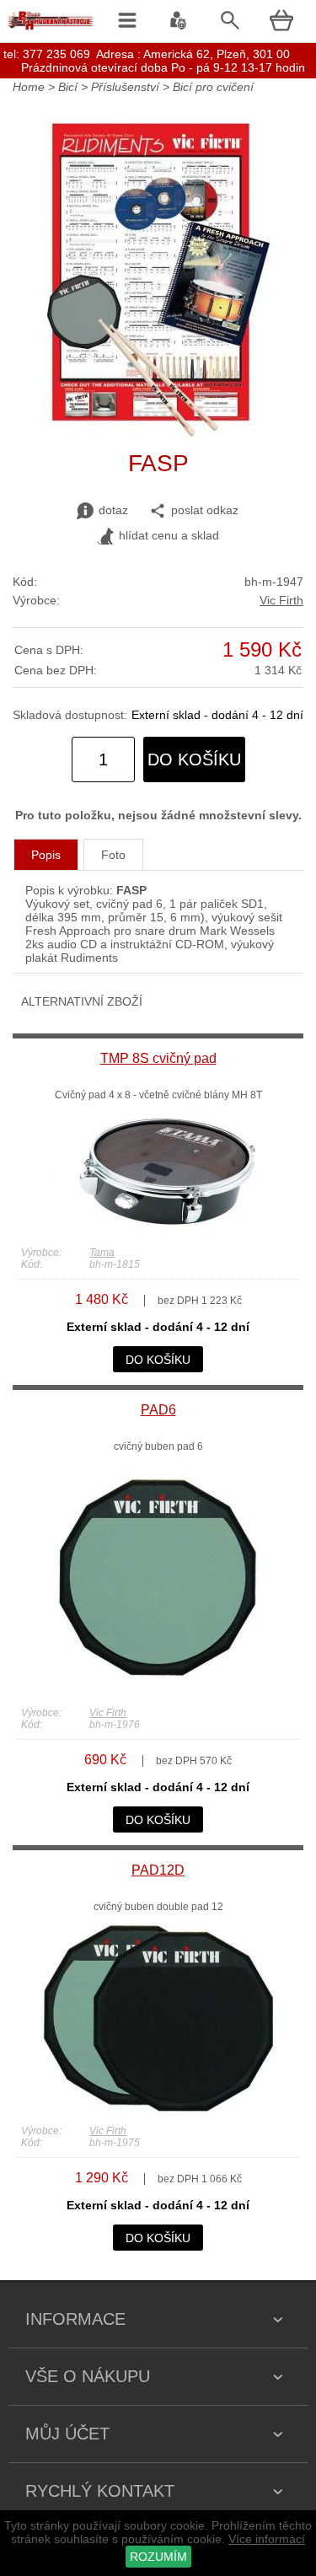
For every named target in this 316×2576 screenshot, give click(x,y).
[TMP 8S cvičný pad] (158, 1232)
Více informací (267, 2539)
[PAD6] (158, 1692)
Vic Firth (281, 600)
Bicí (68, 87)
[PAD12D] (158, 2110)
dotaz (113, 510)
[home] (51, 30)
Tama (102, 1253)
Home (29, 87)
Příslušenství (125, 87)
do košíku (194, 759)
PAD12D (158, 1870)
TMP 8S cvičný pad (158, 1058)
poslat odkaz (205, 510)
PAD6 (158, 1410)
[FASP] (158, 435)
